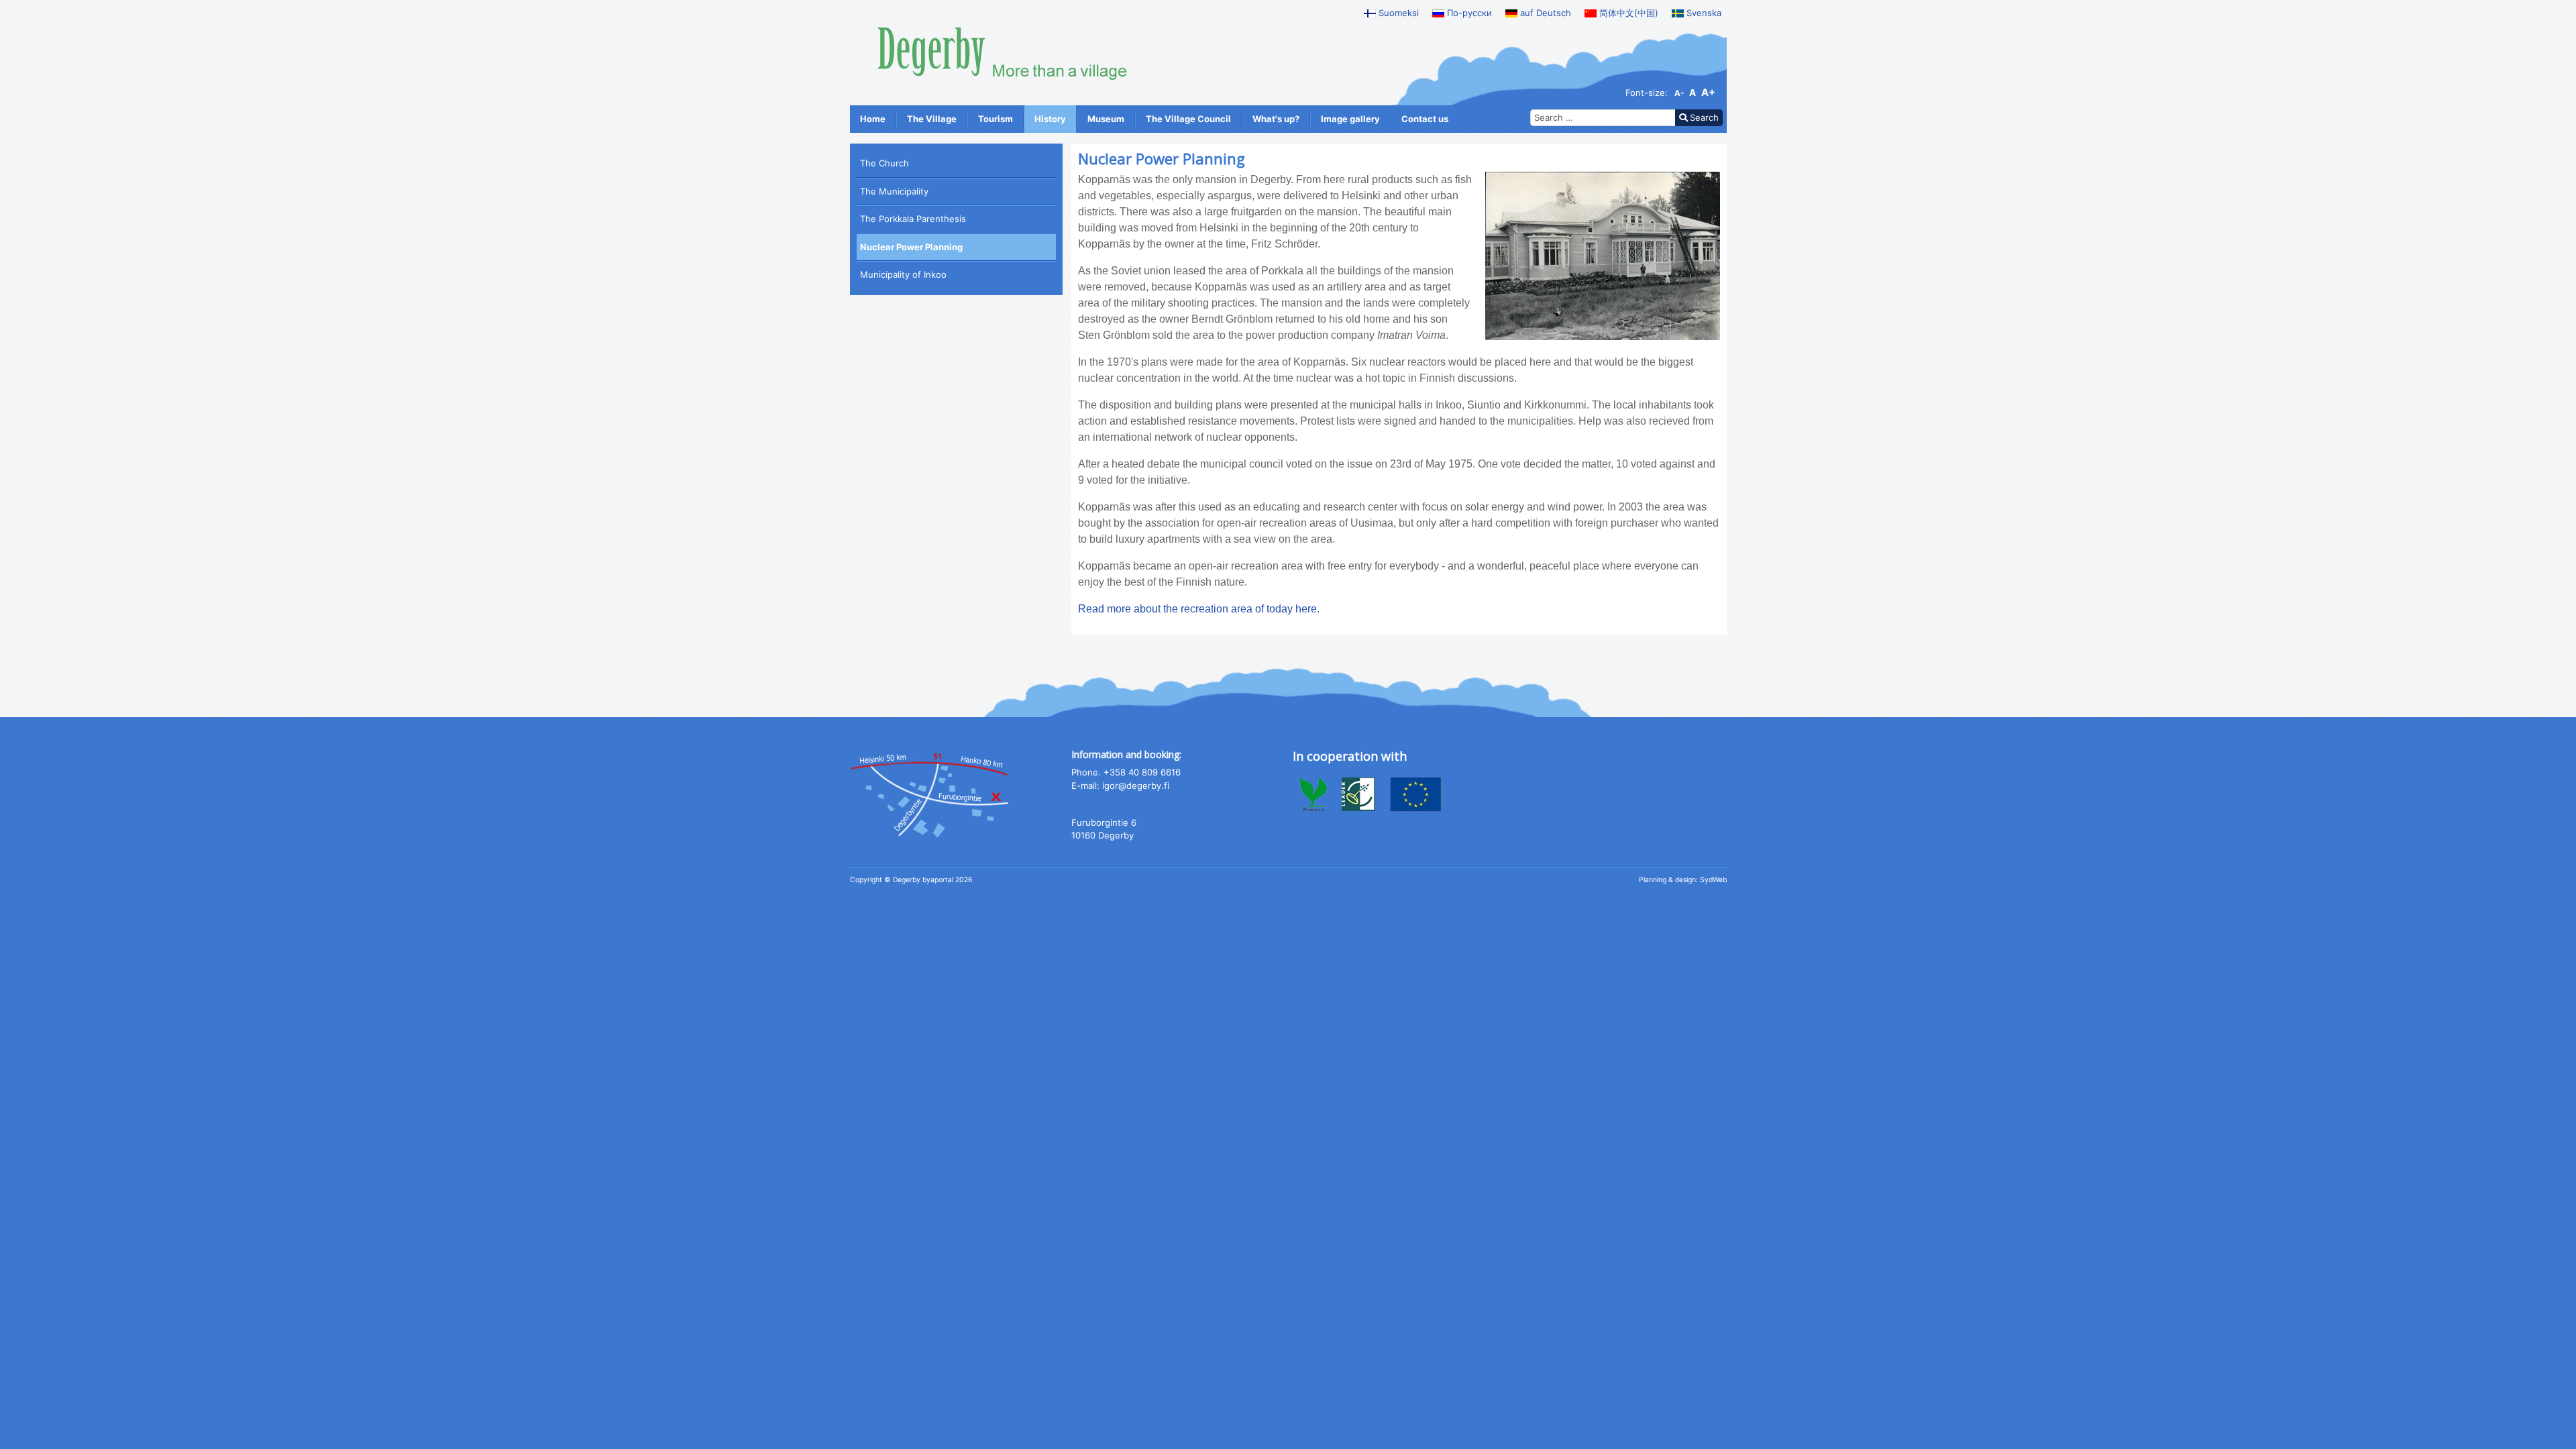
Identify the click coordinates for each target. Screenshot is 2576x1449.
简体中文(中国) (1627, 13)
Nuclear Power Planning (911, 247)
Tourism (996, 119)
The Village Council (1188, 119)
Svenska (1703, 13)
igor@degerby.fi (1136, 786)
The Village (932, 119)
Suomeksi (1397, 13)
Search (1704, 117)
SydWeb (1713, 880)
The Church (884, 163)
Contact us (1425, 119)
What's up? (1276, 119)
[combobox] (1603, 118)
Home (873, 119)
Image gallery (1350, 119)
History (1050, 119)
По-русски (1468, 13)
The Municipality (894, 191)
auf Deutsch (1544, 13)
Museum (1106, 119)
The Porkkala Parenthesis (913, 219)
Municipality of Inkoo (903, 274)
